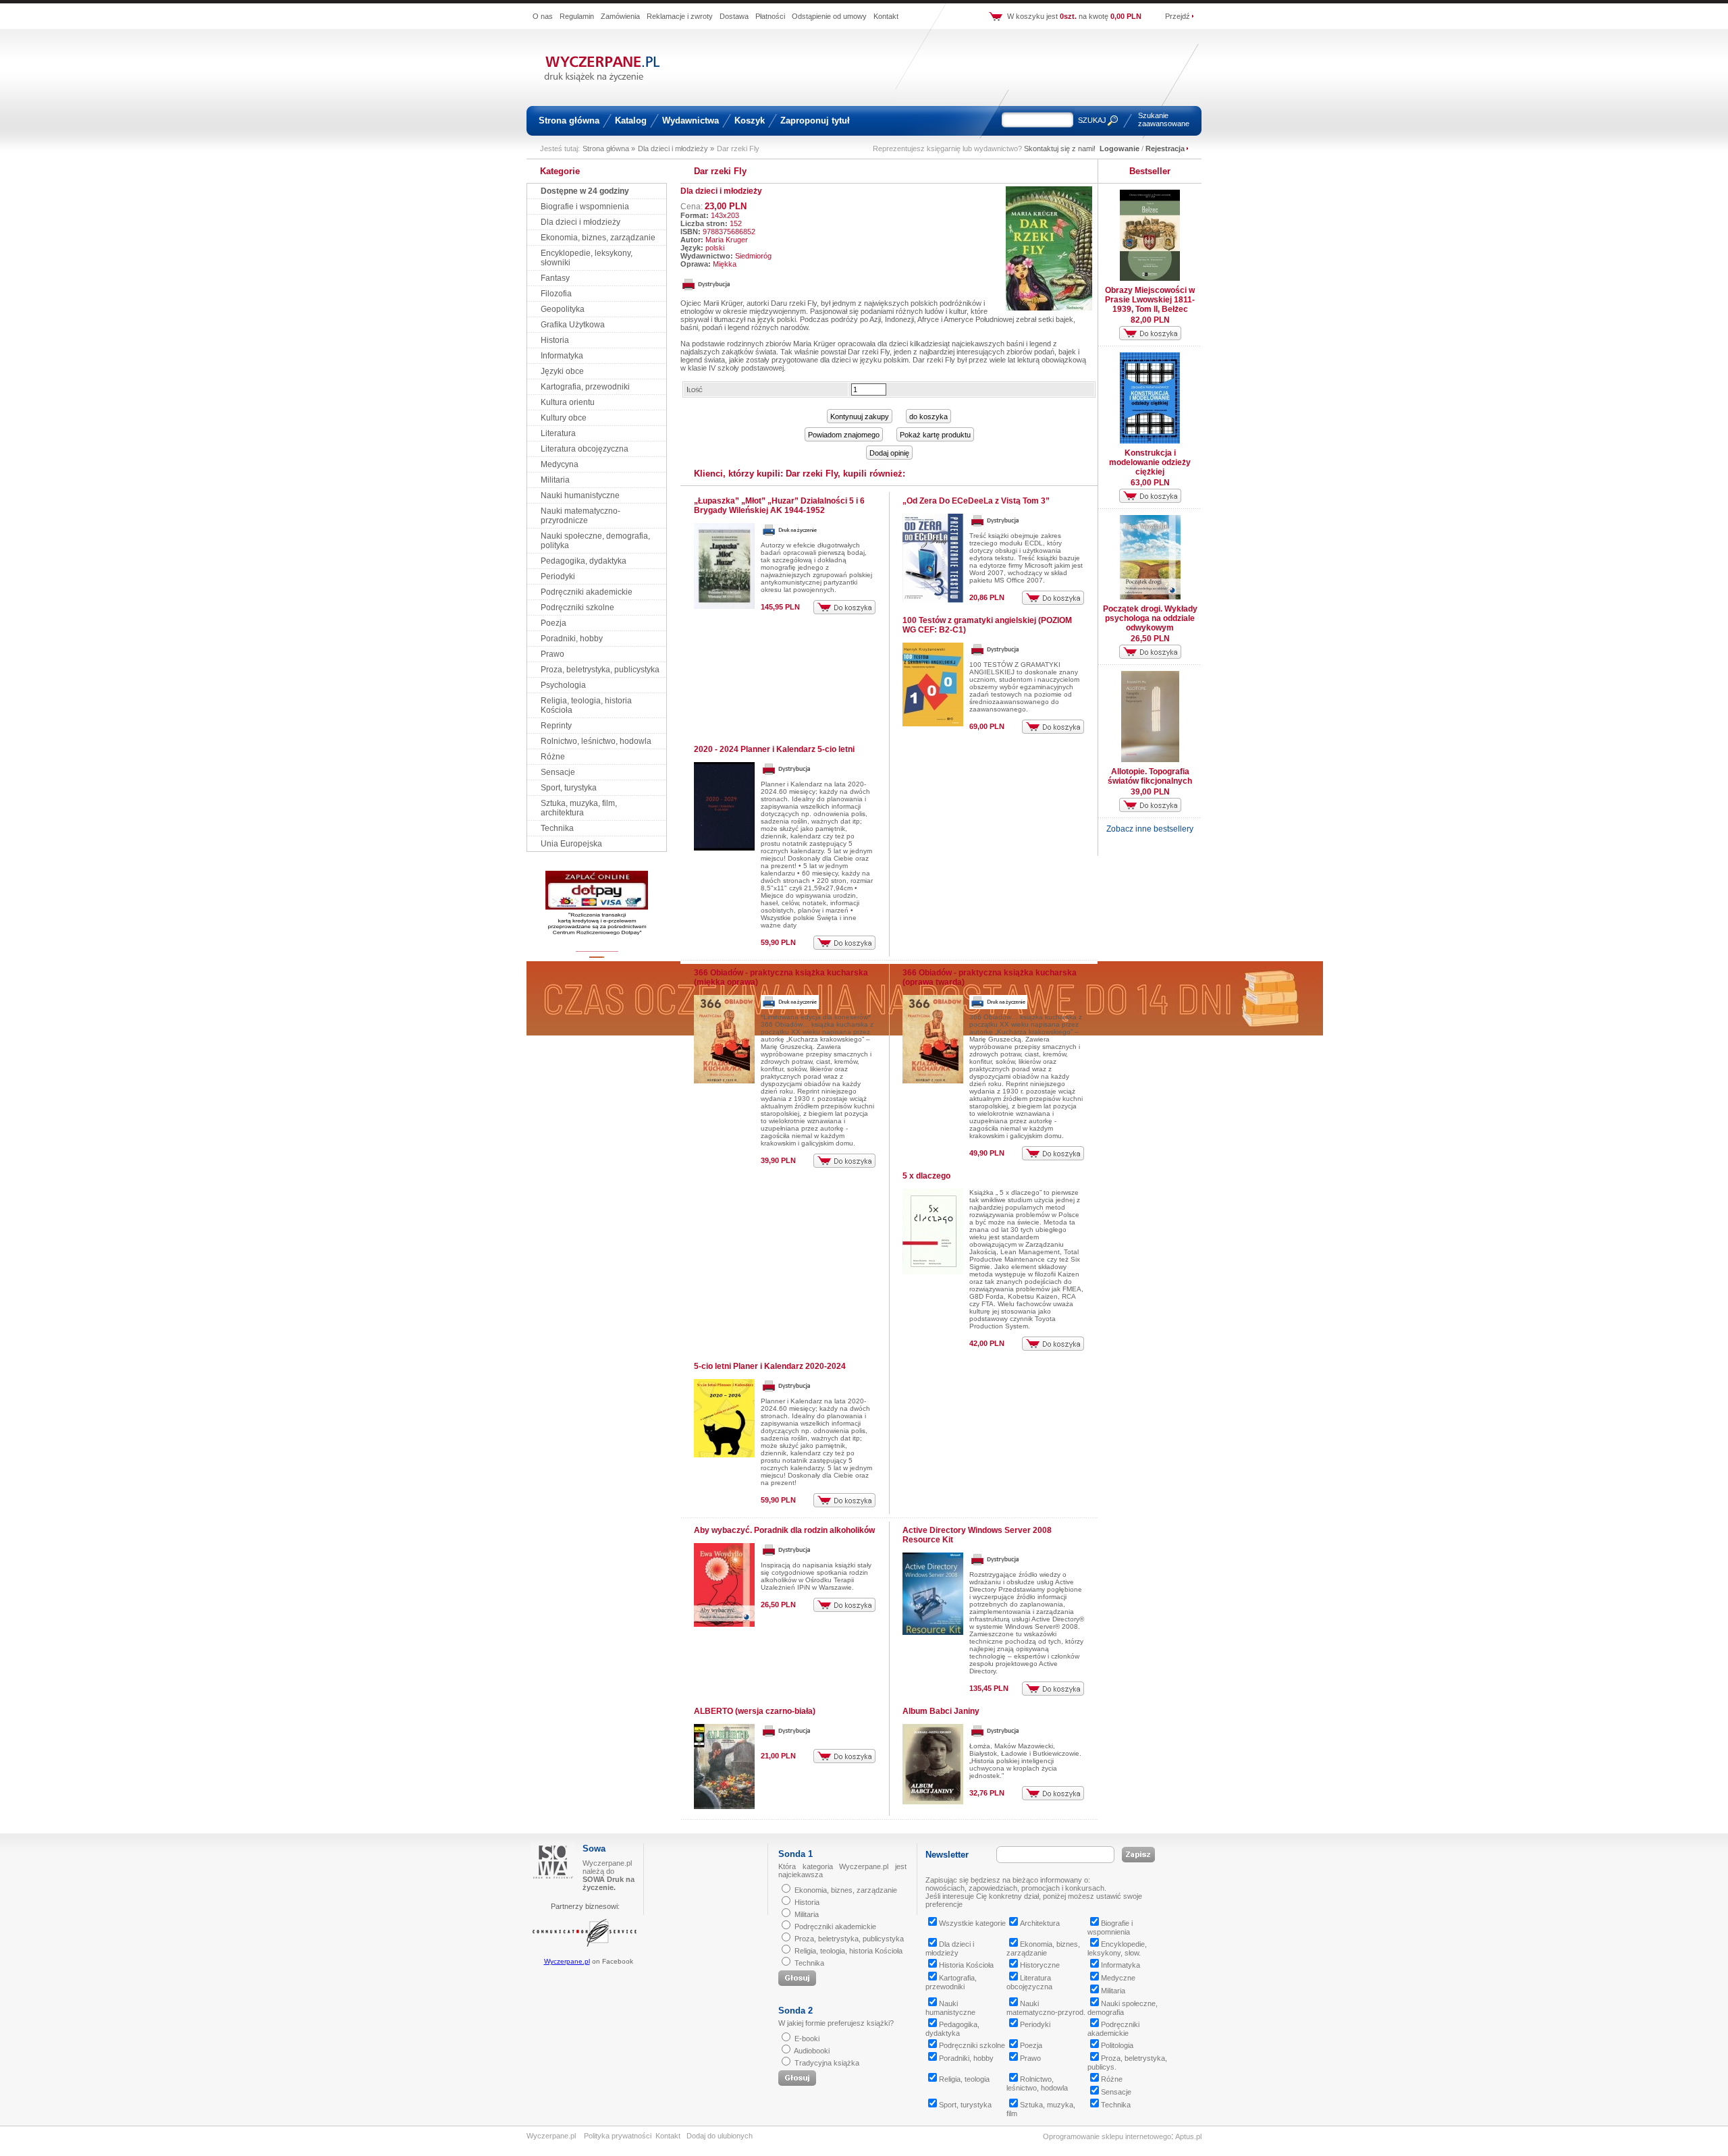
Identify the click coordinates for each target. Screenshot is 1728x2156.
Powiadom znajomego (844, 435)
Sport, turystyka (569, 788)
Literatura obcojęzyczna (585, 449)
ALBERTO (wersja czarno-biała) (755, 1711)
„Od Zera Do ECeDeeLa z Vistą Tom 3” (976, 501)
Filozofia (556, 294)
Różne (553, 757)
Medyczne (1118, 1978)
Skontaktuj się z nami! (1060, 149)
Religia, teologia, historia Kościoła (848, 1951)
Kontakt (886, 16)
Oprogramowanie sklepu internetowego (1107, 2136)
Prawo (552, 654)
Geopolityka (563, 309)
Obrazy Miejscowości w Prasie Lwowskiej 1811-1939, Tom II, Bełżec (1150, 300)
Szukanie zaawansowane (1164, 119)
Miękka (725, 264)
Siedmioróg (753, 256)
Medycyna (560, 464)
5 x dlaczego (926, 1176)
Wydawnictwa (691, 120)
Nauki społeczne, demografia (1123, 2008)
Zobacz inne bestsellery (1150, 829)
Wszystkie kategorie (972, 1923)
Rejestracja (1165, 149)
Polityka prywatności (618, 2136)
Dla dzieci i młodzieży (580, 222)
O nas (543, 16)
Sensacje (558, 772)
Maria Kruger (727, 240)
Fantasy (555, 278)
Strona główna (569, 120)
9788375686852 (729, 232)
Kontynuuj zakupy (860, 416)
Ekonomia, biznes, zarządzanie (598, 238)
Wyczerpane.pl (567, 1961)
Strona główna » (609, 149)
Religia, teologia (964, 2079)
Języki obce (562, 371)
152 (736, 223)
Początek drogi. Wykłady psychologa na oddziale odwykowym (1150, 618)
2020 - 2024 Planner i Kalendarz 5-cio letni (774, 749)
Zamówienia (620, 16)
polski (715, 248)
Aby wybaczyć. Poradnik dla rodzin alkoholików (784, 1530)
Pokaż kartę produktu (935, 435)
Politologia (1117, 2045)
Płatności (770, 16)
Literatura (558, 433)
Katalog (631, 120)
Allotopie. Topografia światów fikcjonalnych (1150, 776)
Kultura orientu (568, 402)
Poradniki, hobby (572, 639)
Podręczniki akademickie (587, 592)
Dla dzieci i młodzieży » (676, 149)
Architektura (1040, 1923)
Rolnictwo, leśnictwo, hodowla (596, 741)
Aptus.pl (1188, 2136)
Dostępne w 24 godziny (585, 191)
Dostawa (734, 16)
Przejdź (1178, 16)
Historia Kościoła (966, 1965)
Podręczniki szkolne (577, 608)
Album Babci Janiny (941, 1711)
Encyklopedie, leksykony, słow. (1117, 1948)
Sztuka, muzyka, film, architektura (579, 808)
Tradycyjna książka (827, 2063)
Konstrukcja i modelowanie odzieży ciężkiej (1150, 462)
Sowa (594, 1849)
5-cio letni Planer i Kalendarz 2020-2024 (770, 1366)
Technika (557, 828)
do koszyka (928, 416)
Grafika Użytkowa (573, 325)
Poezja (553, 623)
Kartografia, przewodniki (585, 387)
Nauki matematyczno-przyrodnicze (580, 516)
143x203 (725, 215)
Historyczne (1040, 1965)
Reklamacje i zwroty (680, 16)
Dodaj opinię (889, 453)
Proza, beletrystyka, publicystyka (600, 670)
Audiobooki (812, 2051)
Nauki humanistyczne (580, 495)
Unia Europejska (571, 844)
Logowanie (1119, 149)
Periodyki (558, 576)
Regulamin (577, 16)
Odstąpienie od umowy (829, 16)
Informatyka (562, 356)
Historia (555, 340)
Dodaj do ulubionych (720, 2136)
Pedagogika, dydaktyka (584, 561)
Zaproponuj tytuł (815, 120)
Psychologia (563, 685)
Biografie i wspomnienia (585, 207)
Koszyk (750, 120)
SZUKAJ (1092, 120)
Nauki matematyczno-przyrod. (1046, 2008)
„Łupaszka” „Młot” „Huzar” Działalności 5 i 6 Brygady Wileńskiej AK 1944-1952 (779, 506)
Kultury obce (564, 418)
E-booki (807, 2039)
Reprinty (556, 726)
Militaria (555, 480)
